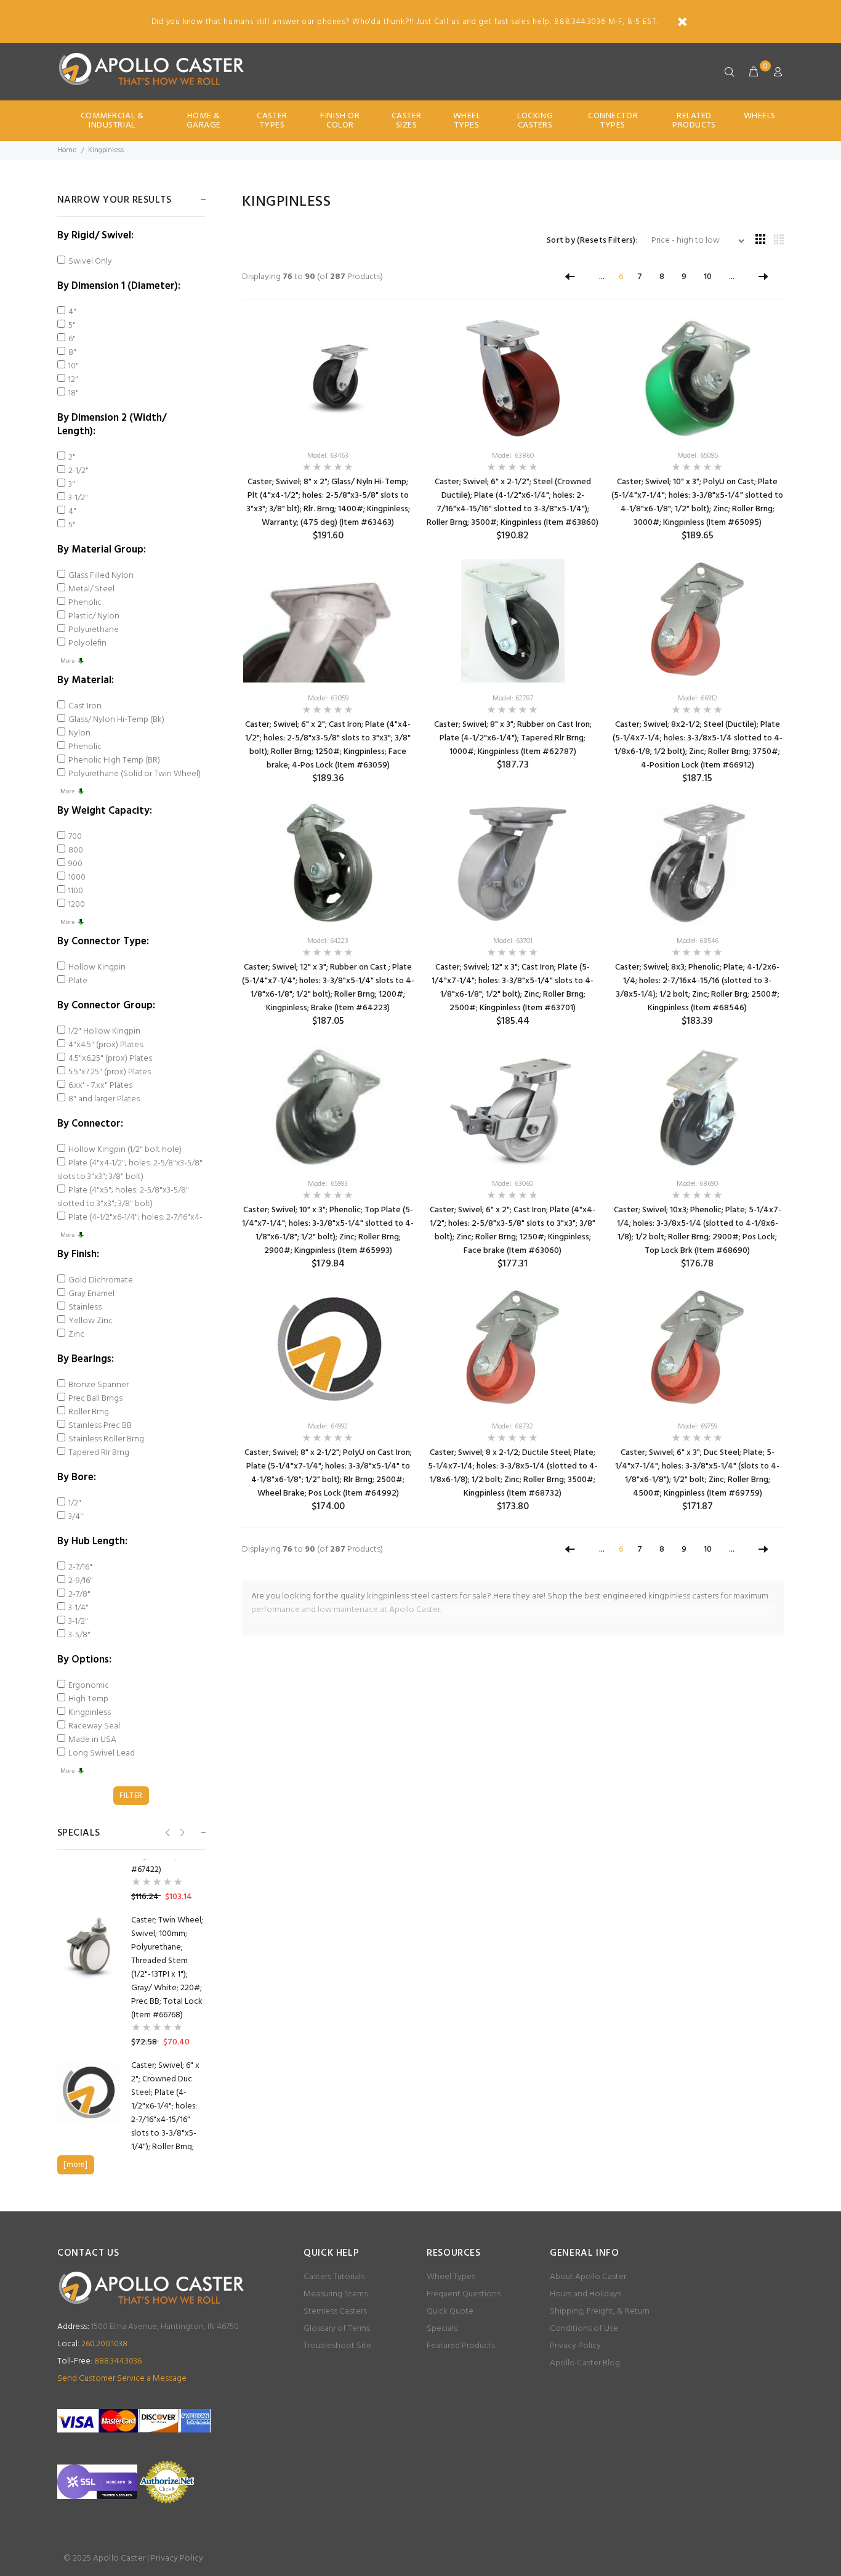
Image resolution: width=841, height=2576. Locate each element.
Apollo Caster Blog (585, 2363)
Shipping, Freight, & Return (600, 2311)
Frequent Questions (464, 2294)
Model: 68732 (513, 1427)
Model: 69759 (698, 1427)
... (602, 277)
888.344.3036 (99, 2361)
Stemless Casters (335, 2311)
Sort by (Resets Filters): (592, 241)
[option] (131, 1982)
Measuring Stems (336, 2294)
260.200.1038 (92, 2344)
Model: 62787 (513, 699)
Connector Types (613, 121)
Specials (442, 2329)
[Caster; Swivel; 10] (697, 378)
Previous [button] (167, 1832)
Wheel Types (467, 121)
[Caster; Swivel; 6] (513, 378)
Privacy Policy (575, 2346)
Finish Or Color (340, 121)
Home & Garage (204, 121)
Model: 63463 (328, 456)
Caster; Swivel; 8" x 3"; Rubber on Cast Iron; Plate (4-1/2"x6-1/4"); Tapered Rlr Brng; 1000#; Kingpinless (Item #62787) (513, 738)
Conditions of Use (584, 2329)
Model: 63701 (513, 941)
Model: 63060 (513, 1184)
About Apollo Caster (588, 2277)
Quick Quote (450, 2311)
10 (708, 277)
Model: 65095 (698, 456)
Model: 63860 (513, 456)
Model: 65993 (328, 1184)
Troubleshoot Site (337, 2346)
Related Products (694, 121)
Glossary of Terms (337, 2329)
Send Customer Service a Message (122, 2379)
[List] (779, 241)
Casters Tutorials (334, 2277)
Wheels (760, 116)
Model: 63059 (328, 699)
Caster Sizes (407, 121)
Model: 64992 (328, 1427)
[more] (75, 2165)
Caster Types (272, 121)
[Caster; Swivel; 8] (328, 378)
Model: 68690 (697, 1184)
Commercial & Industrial (112, 121)
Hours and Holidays (585, 2294)
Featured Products (461, 2346)
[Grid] (760, 241)
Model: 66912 (698, 699)
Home (67, 150)
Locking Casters (535, 121)
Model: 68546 (698, 941)
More (67, 661)
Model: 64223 (328, 941)
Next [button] (181, 1832)
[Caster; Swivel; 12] (328, 863)
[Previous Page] (570, 277)
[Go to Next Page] (763, 277)
